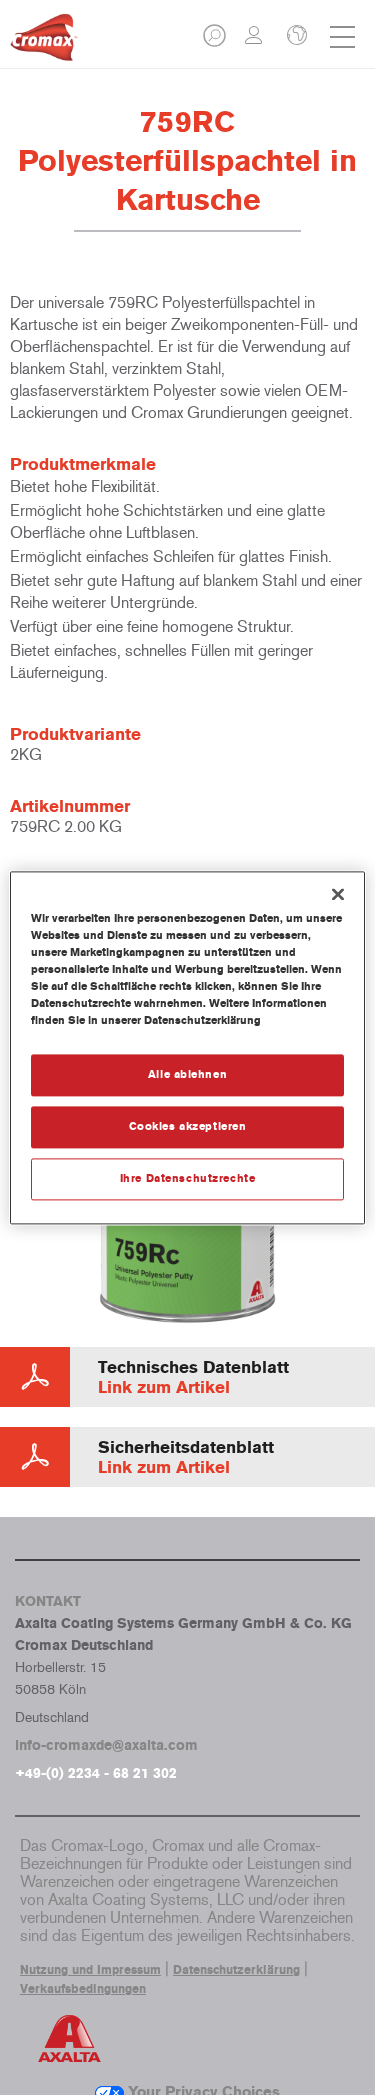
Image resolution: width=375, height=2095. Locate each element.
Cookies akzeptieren (188, 1126)
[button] (216, 41)
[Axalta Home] (44, 45)
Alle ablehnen (187, 1074)
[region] (187, 1047)
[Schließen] (338, 894)
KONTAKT (48, 1601)
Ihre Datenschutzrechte (188, 1178)
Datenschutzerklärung (236, 1970)
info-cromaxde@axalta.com (106, 1745)
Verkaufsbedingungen (83, 1989)
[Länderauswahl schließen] (295, 37)
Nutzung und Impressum (90, 1970)
